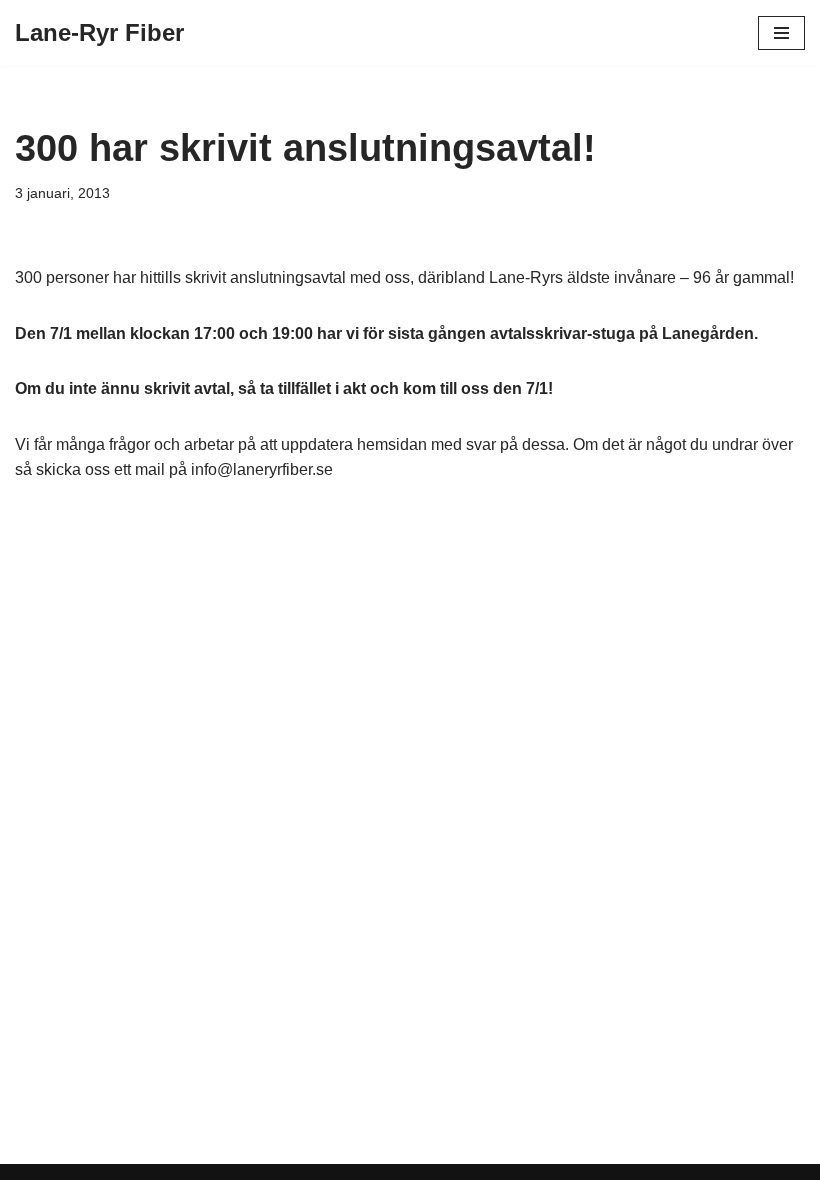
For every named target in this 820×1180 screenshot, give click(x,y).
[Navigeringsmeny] (781, 33)
